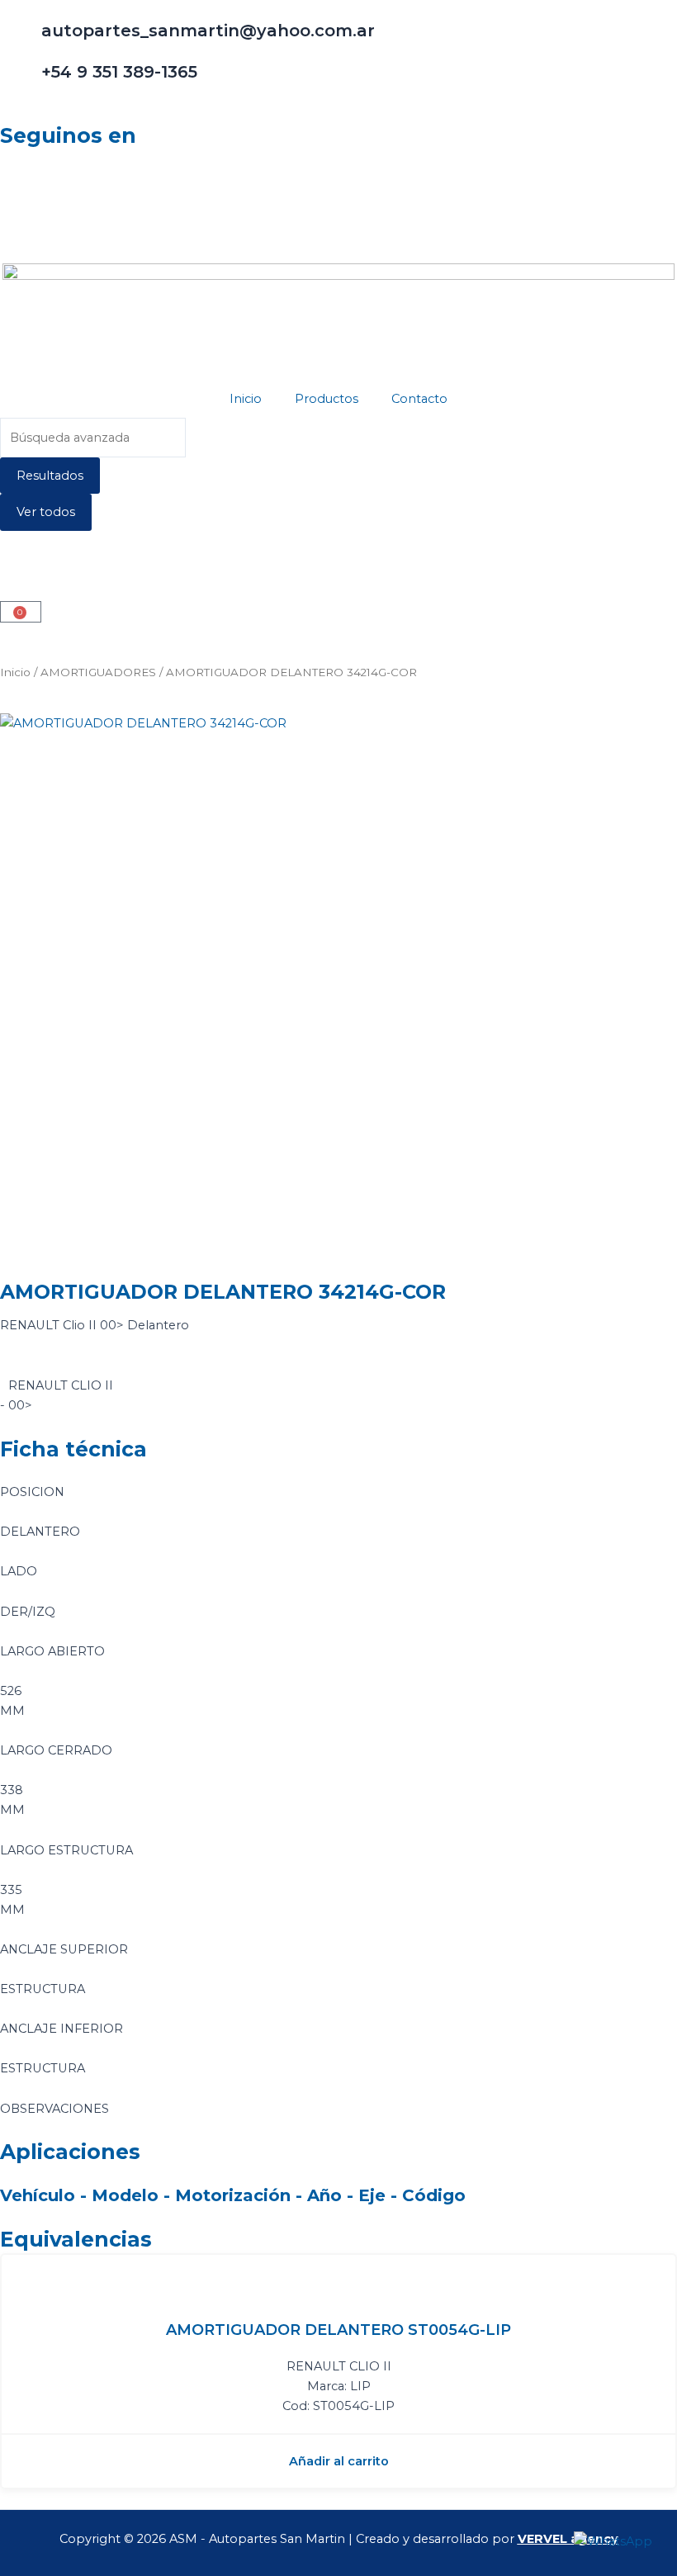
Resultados (50, 476)
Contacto (419, 399)
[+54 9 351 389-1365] (21, 82)
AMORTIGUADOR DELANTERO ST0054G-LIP (338, 2330)
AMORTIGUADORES (98, 672)
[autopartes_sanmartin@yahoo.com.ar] (21, 40)
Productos (327, 399)
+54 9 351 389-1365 (119, 72)
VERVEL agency (568, 2539)
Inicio (246, 399)
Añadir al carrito (339, 2461)
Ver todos (46, 512)
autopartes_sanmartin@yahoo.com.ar (208, 31)
